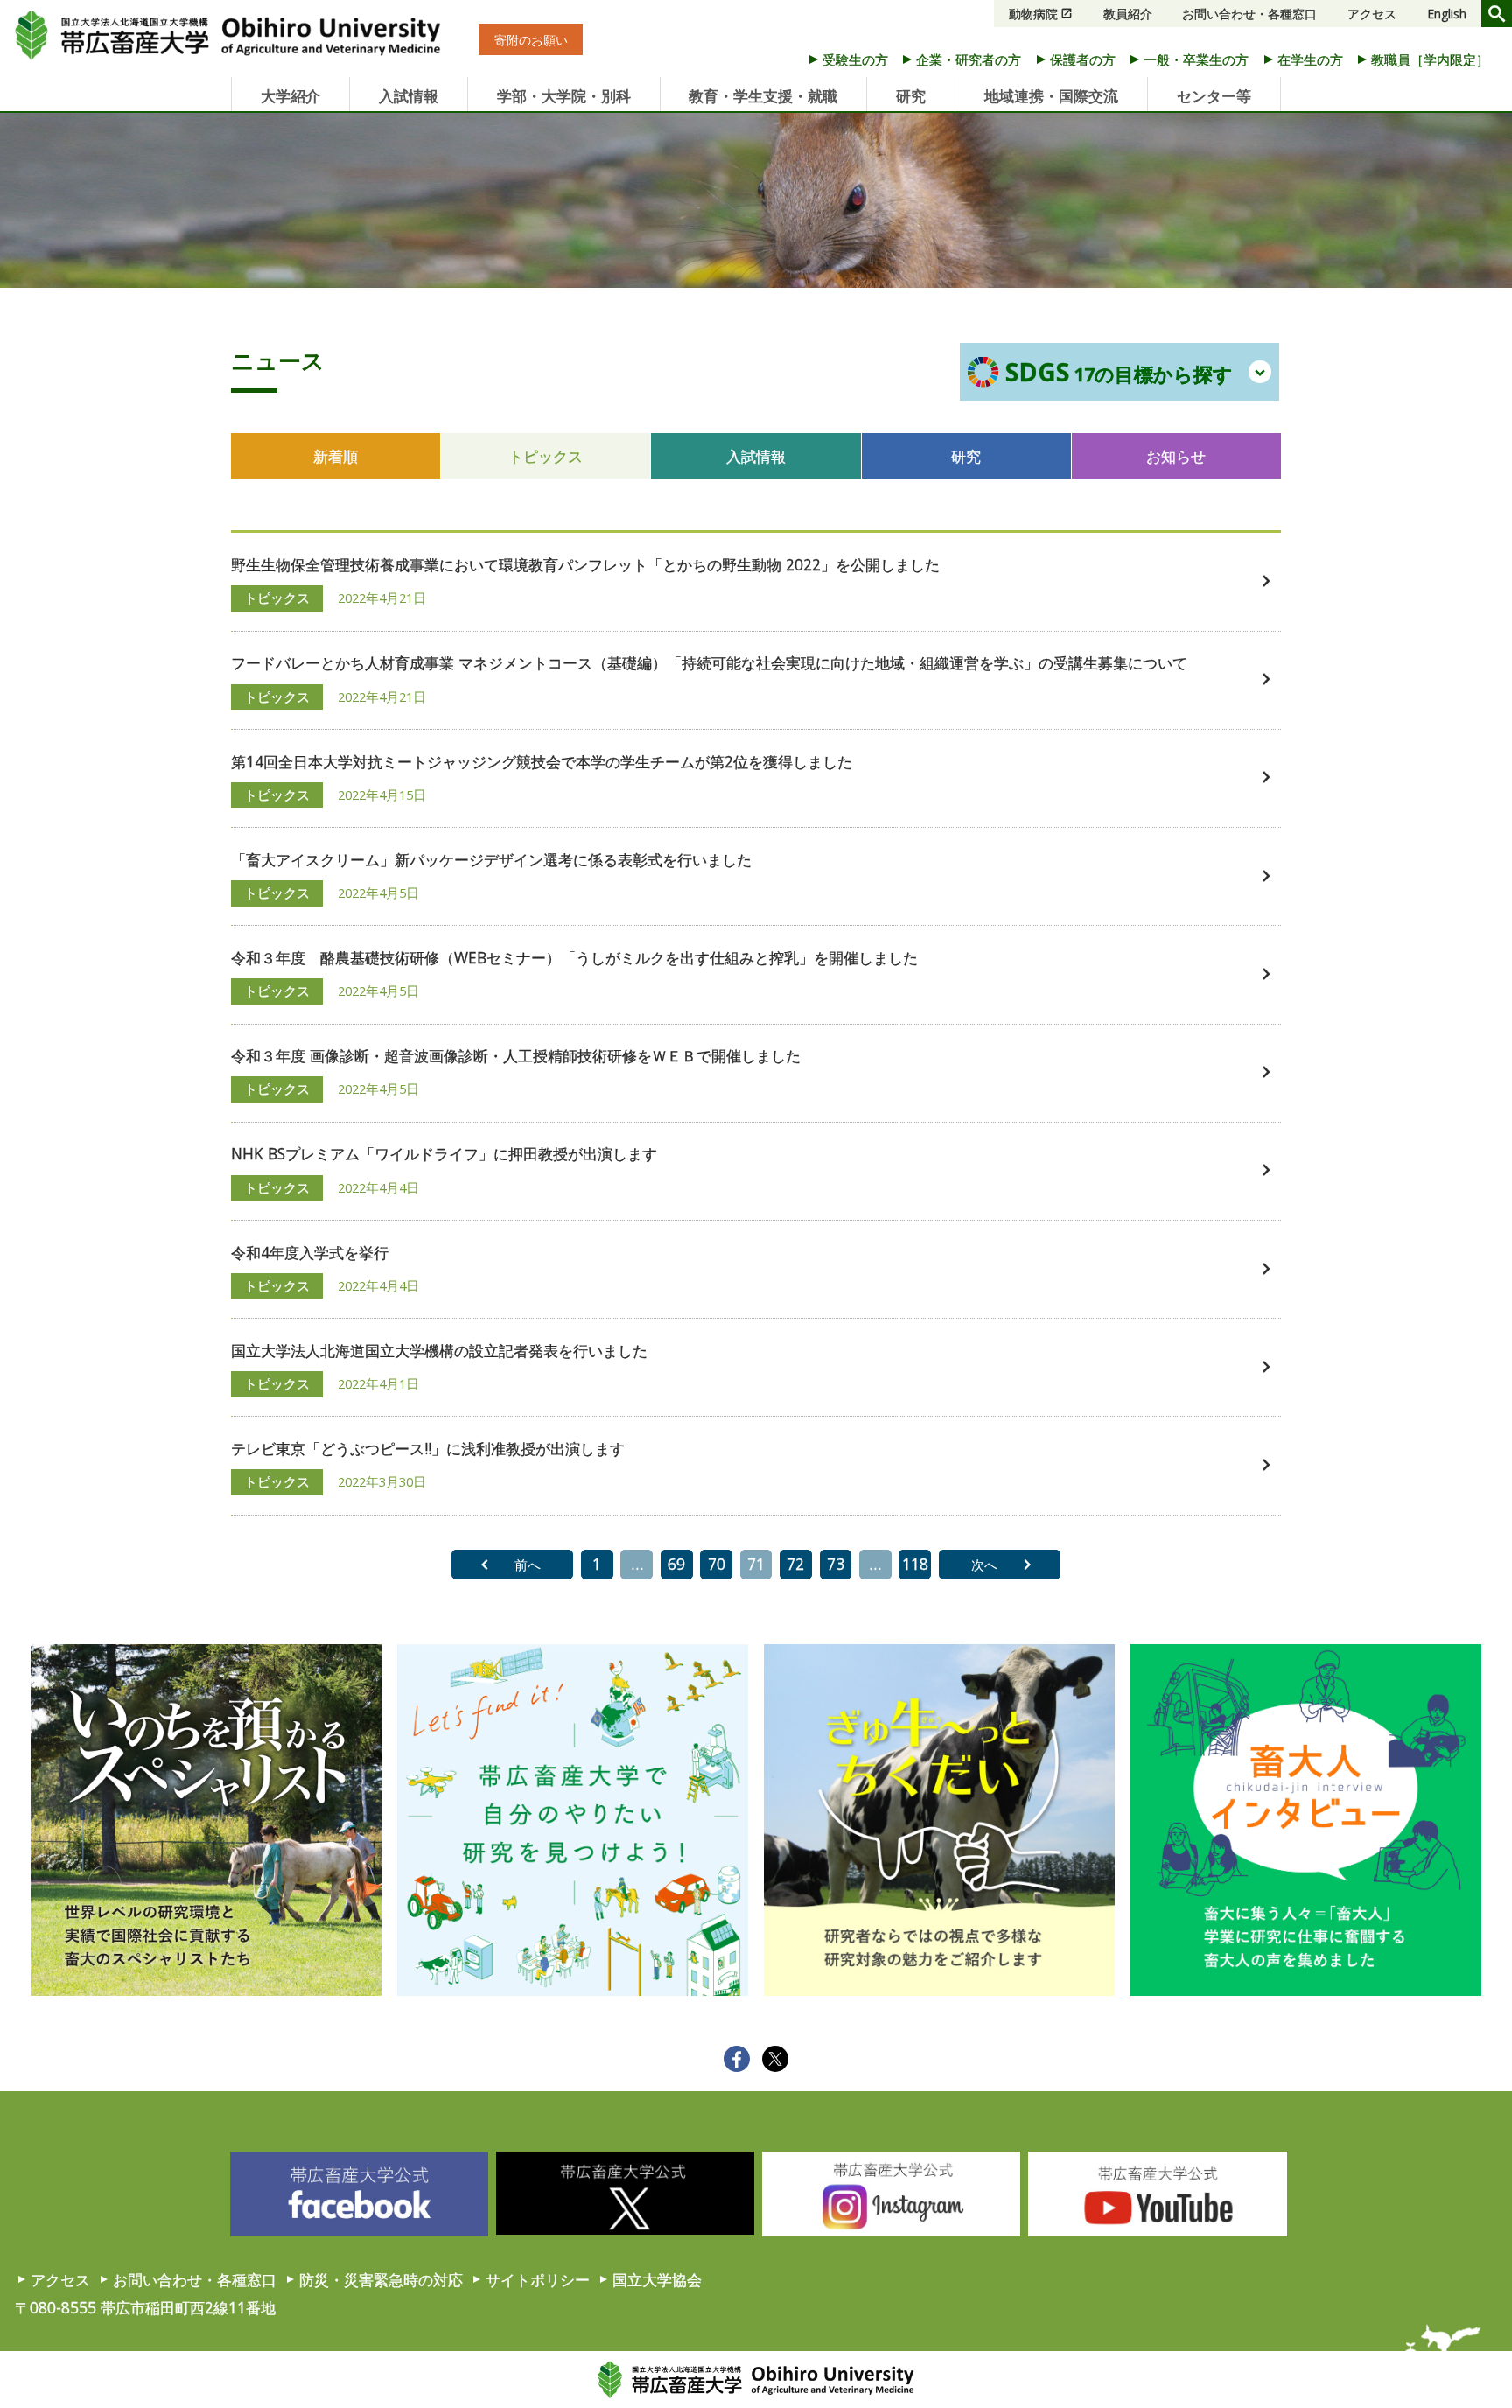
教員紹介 (1128, 14)
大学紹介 (290, 95)
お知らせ (1176, 456)
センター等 (1214, 95)
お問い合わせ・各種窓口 (1249, 14)
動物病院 (1033, 14)
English (1447, 14)
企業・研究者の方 (969, 59)
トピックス (546, 456)
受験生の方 (855, 59)
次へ (984, 1564)
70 (717, 1564)
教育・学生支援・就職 (763, 95)
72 (795, 1564)
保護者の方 (1083, 59)
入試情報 (409, 95)
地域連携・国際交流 (1051, 95)
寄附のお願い (531, 39)
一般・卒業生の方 (1196, 59)
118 (915, 1564)
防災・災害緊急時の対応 (381, 2279)
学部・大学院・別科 (564, 95)
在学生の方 (1310, 59)
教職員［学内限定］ (1430, 59)
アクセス (1372, 14)
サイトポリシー (538, 2279)
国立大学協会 (657, 2279)
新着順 (336, 456)
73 (836, 1564)
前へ (528, 1564)
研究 (911, 95)
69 (676, 1564)
